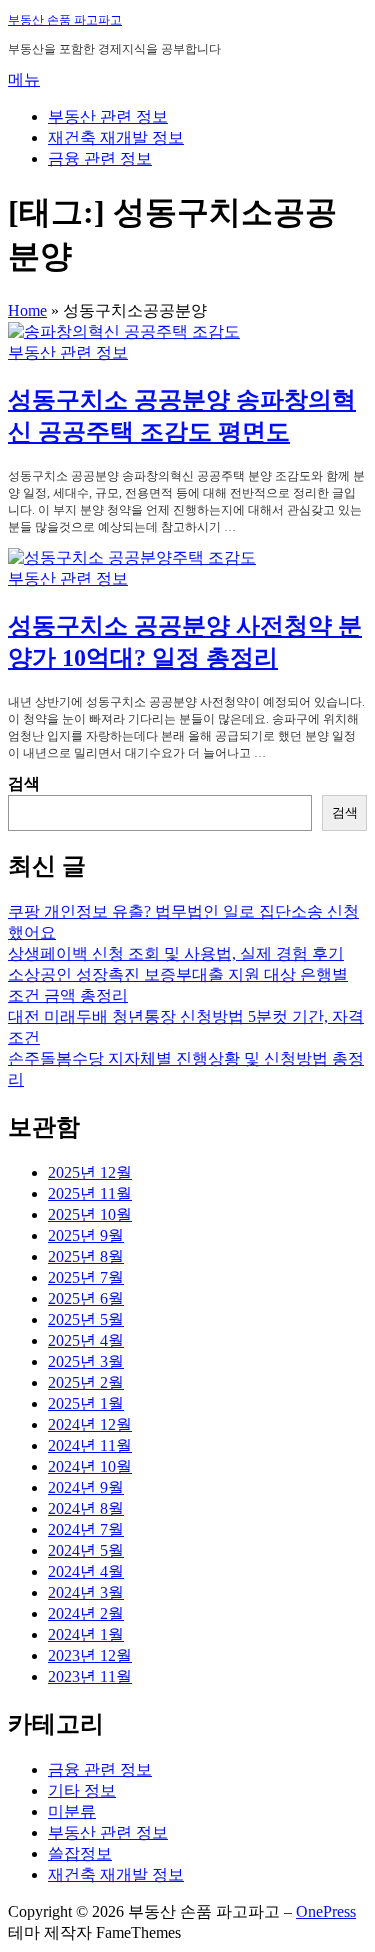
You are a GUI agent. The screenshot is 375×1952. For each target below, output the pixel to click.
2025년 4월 (86, 1340)
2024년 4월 (86, 1571)
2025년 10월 (90, 1214)
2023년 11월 (90, 1676)
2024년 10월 (90, 1466)
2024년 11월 (90, 1445)
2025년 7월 (86, 1277)
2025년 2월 (86, 1382)
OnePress (326, 1911)
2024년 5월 (86, 1550)
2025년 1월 (86, 1403)
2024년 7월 (86, 1529)
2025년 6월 (86, 1298)
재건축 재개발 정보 (116, 137)
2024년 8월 (86, 1508)
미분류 (72, 1811)
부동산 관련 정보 (108, 116)
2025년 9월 (86, 1235)
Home (27, 310)
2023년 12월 (90, 1655)
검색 (24, 783)
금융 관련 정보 (100, 158)
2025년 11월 (90, 1193)
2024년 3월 (86, 1592)
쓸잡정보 (80, 1853)
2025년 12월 (90, 1172)
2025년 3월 (86, 1361)
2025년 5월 (86, 1319)
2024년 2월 (86, 1613)
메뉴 (24, 79)
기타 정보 (82, 1790)
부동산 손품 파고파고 (65, 20)
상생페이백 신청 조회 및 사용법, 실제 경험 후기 (176, 953)
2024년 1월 (86, 1634)
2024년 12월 (90, 1424)
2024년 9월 (86, 1487)
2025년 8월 (86, 1256)
